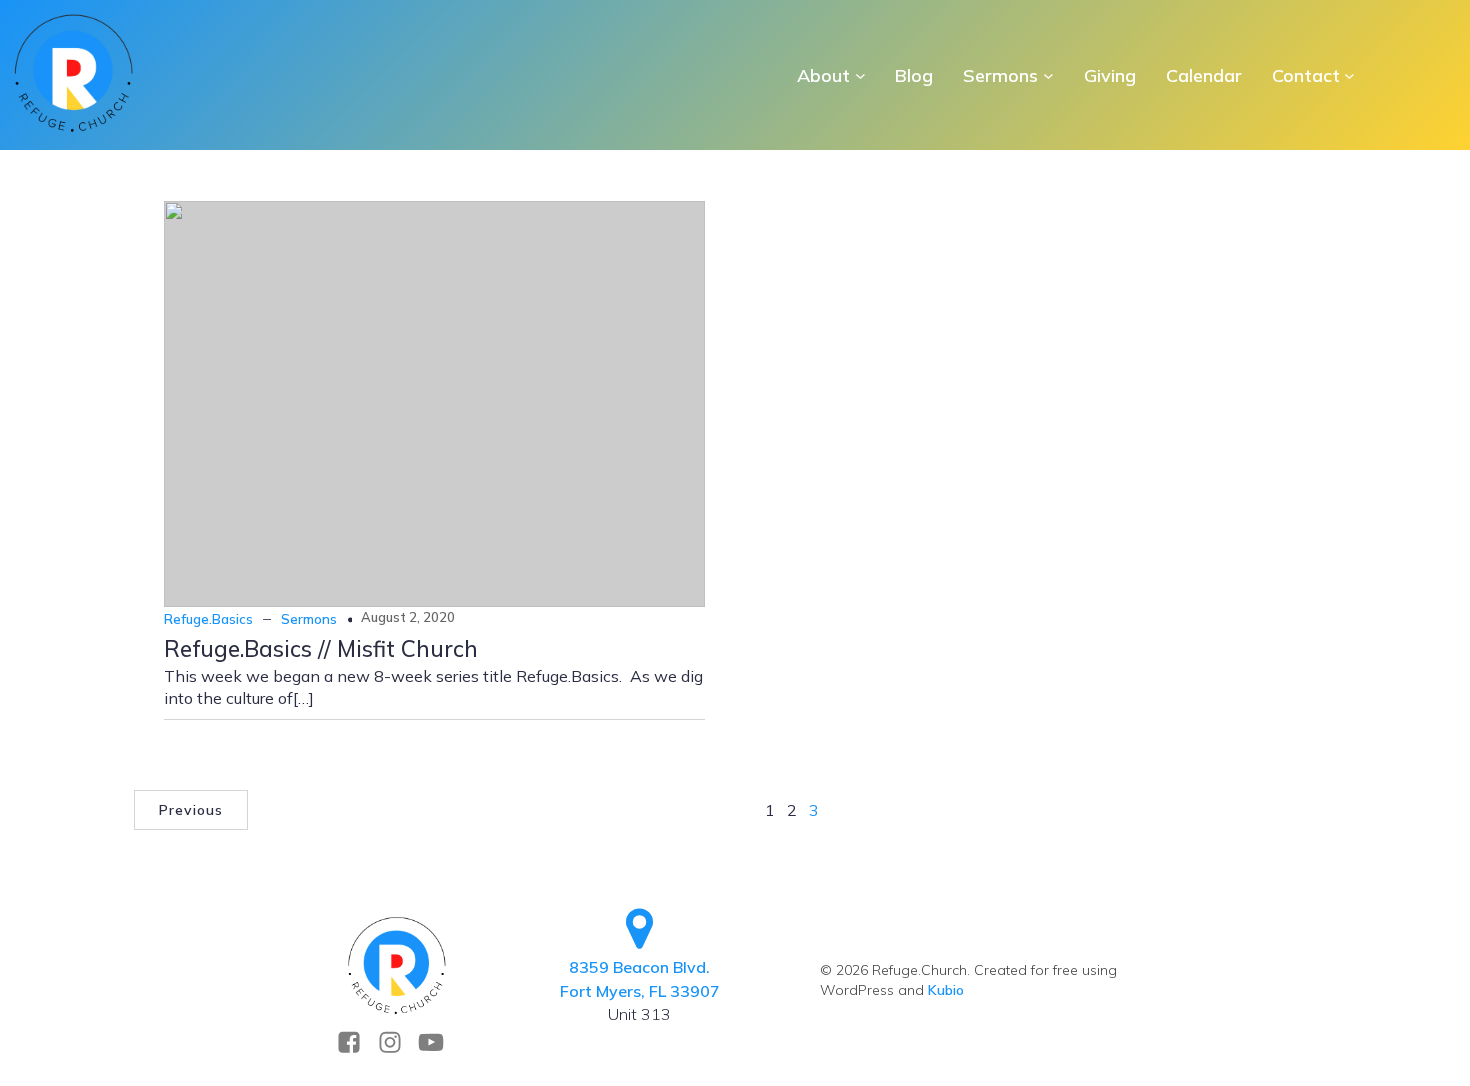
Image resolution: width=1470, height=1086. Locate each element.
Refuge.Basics (208, 619)
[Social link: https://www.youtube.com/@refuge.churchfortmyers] (438, 1042)
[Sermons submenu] (1048, 75)
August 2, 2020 (408, 617)
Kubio (946, 990)
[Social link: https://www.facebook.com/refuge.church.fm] (356, 1042)
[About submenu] (860, 75)
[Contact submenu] (1349, 75)
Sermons (309, 619)
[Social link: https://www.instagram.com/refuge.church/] (397, 1042)
